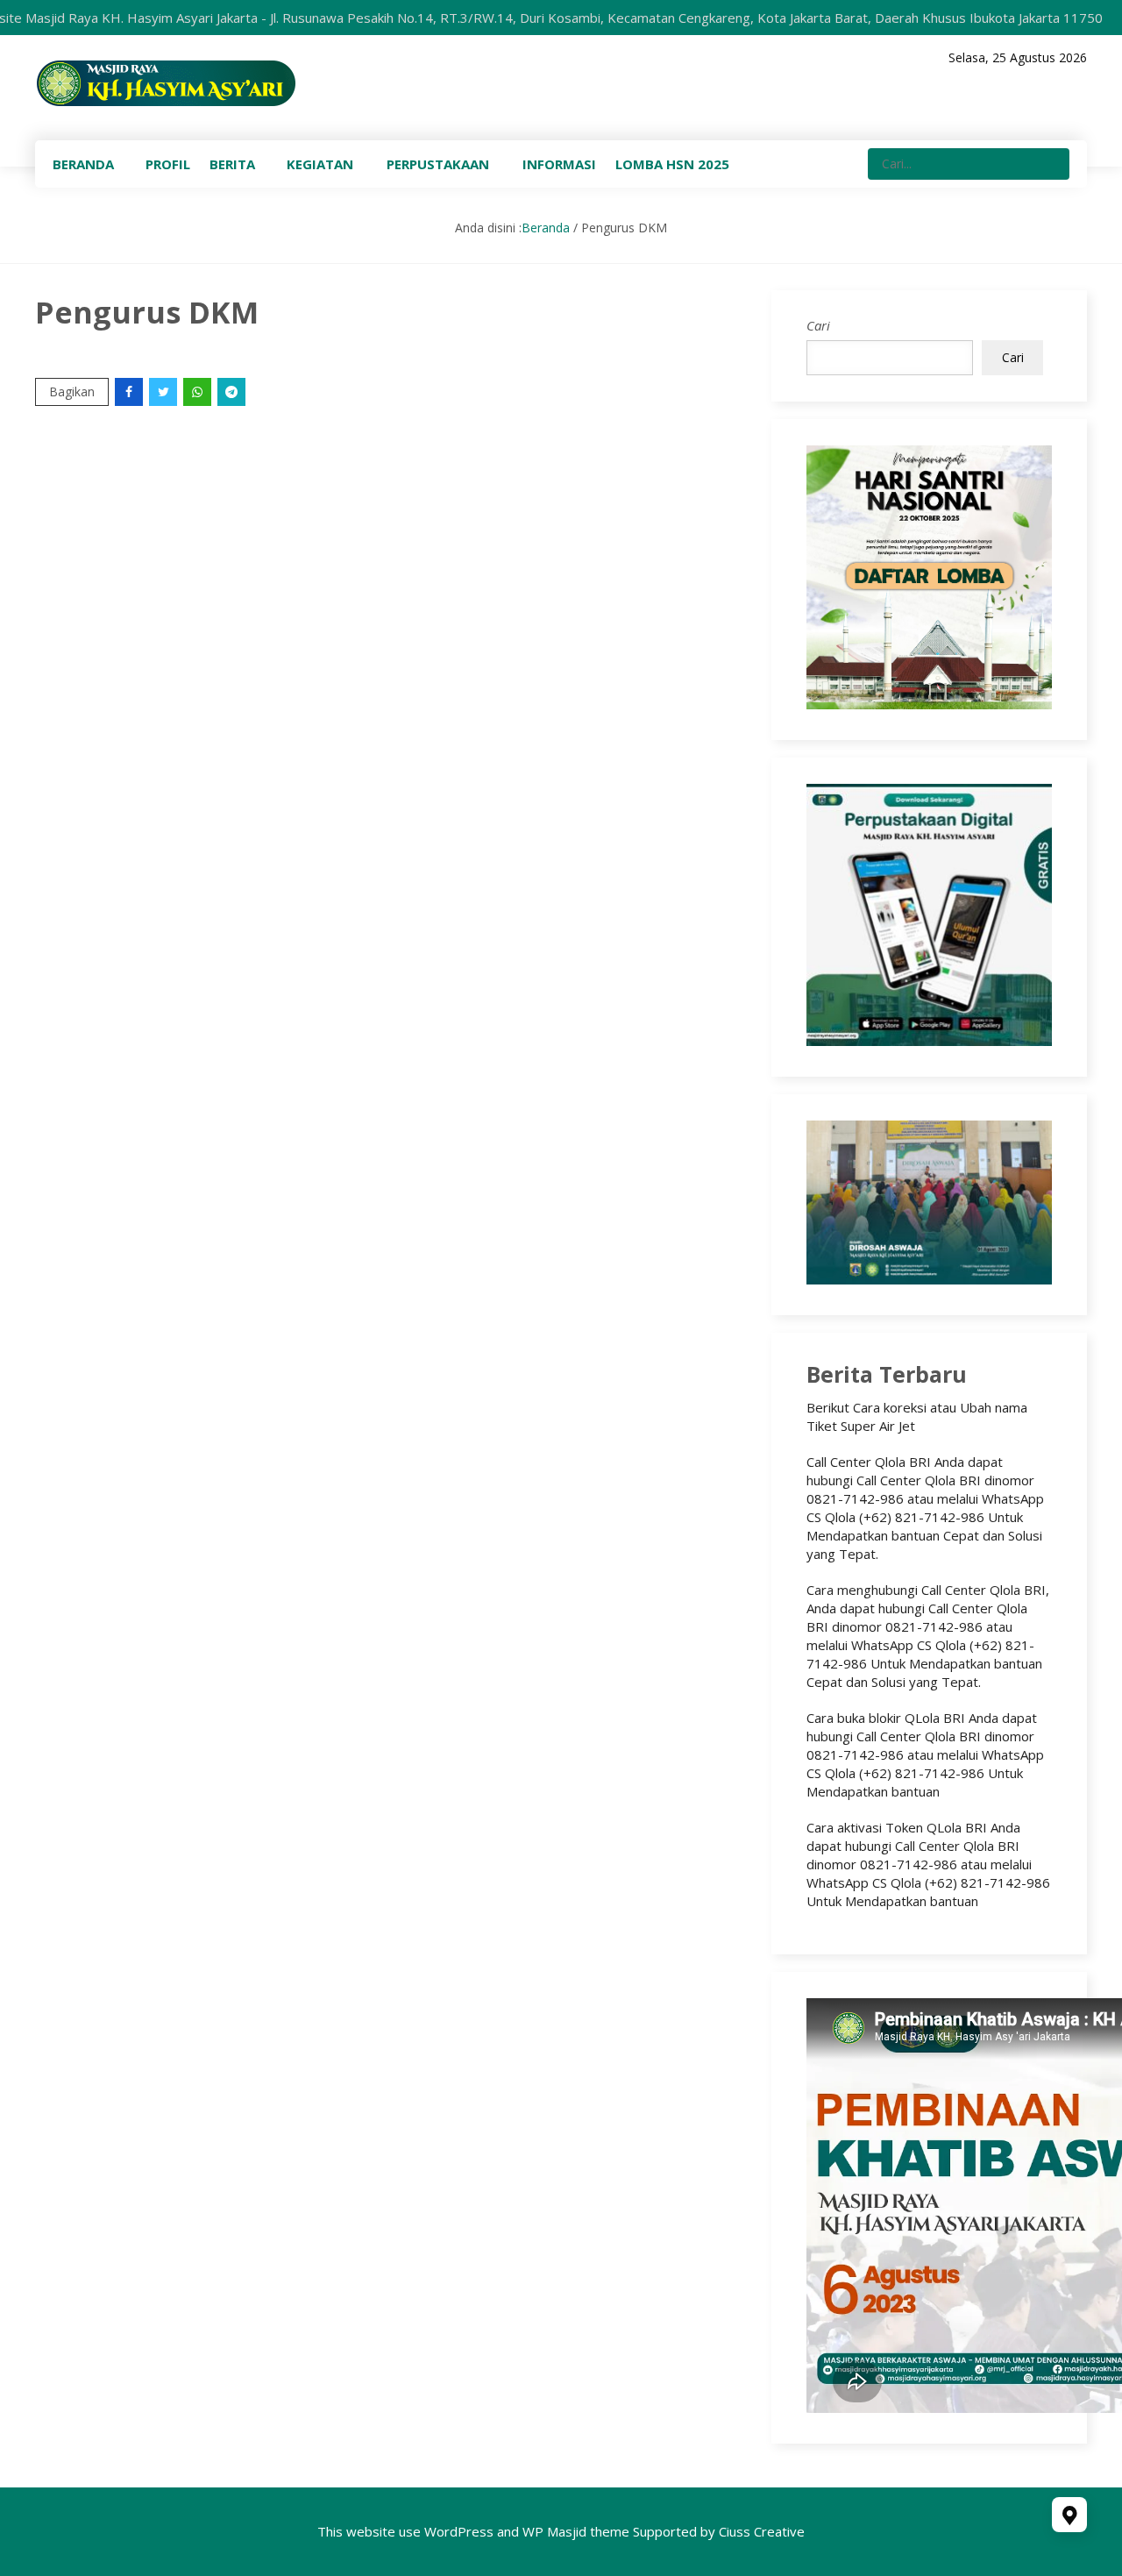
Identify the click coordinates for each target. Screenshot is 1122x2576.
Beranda (546, 228)
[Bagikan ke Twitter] (164, 391)
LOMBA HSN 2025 (672, 164)
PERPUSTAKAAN (438, 164)
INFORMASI (559, 164)
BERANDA (83, 164)
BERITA (232, 164)
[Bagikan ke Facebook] (130, 391)
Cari (818, 325)
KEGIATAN (320, 164)
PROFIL (168, 164)
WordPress (459, 2531)
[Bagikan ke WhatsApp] (199, 391)
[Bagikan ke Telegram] (233, 391)
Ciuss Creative (762, 2531)
